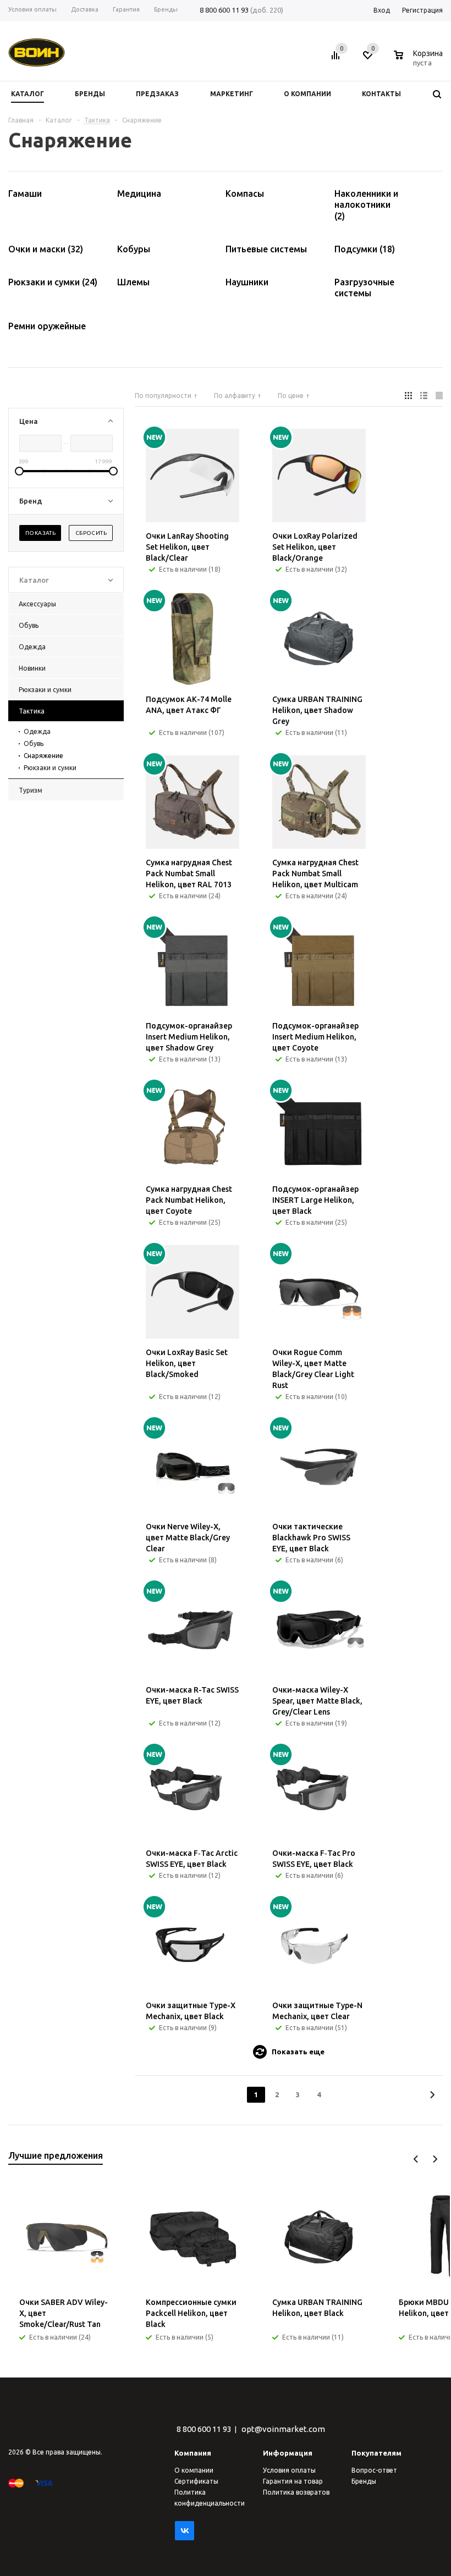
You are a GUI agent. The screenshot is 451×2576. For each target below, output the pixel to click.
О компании (194, 2470)
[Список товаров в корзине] (420, 61)
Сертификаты (196, 2481)
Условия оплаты (289, 2470)
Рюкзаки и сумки (50, 768)
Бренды (364, 2481)
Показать (40, 533)
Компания (193, 2453)
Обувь (34, 743)
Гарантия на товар (293, 2481)
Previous (416, 2159)
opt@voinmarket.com (283, 2429)
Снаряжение (43, 756)
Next (435, 2159)
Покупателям (376, 2453)
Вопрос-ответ (374, 2470)
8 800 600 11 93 (224, 10)
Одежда (37, 731)
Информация (288, 2453)
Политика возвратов (296, 2492)
